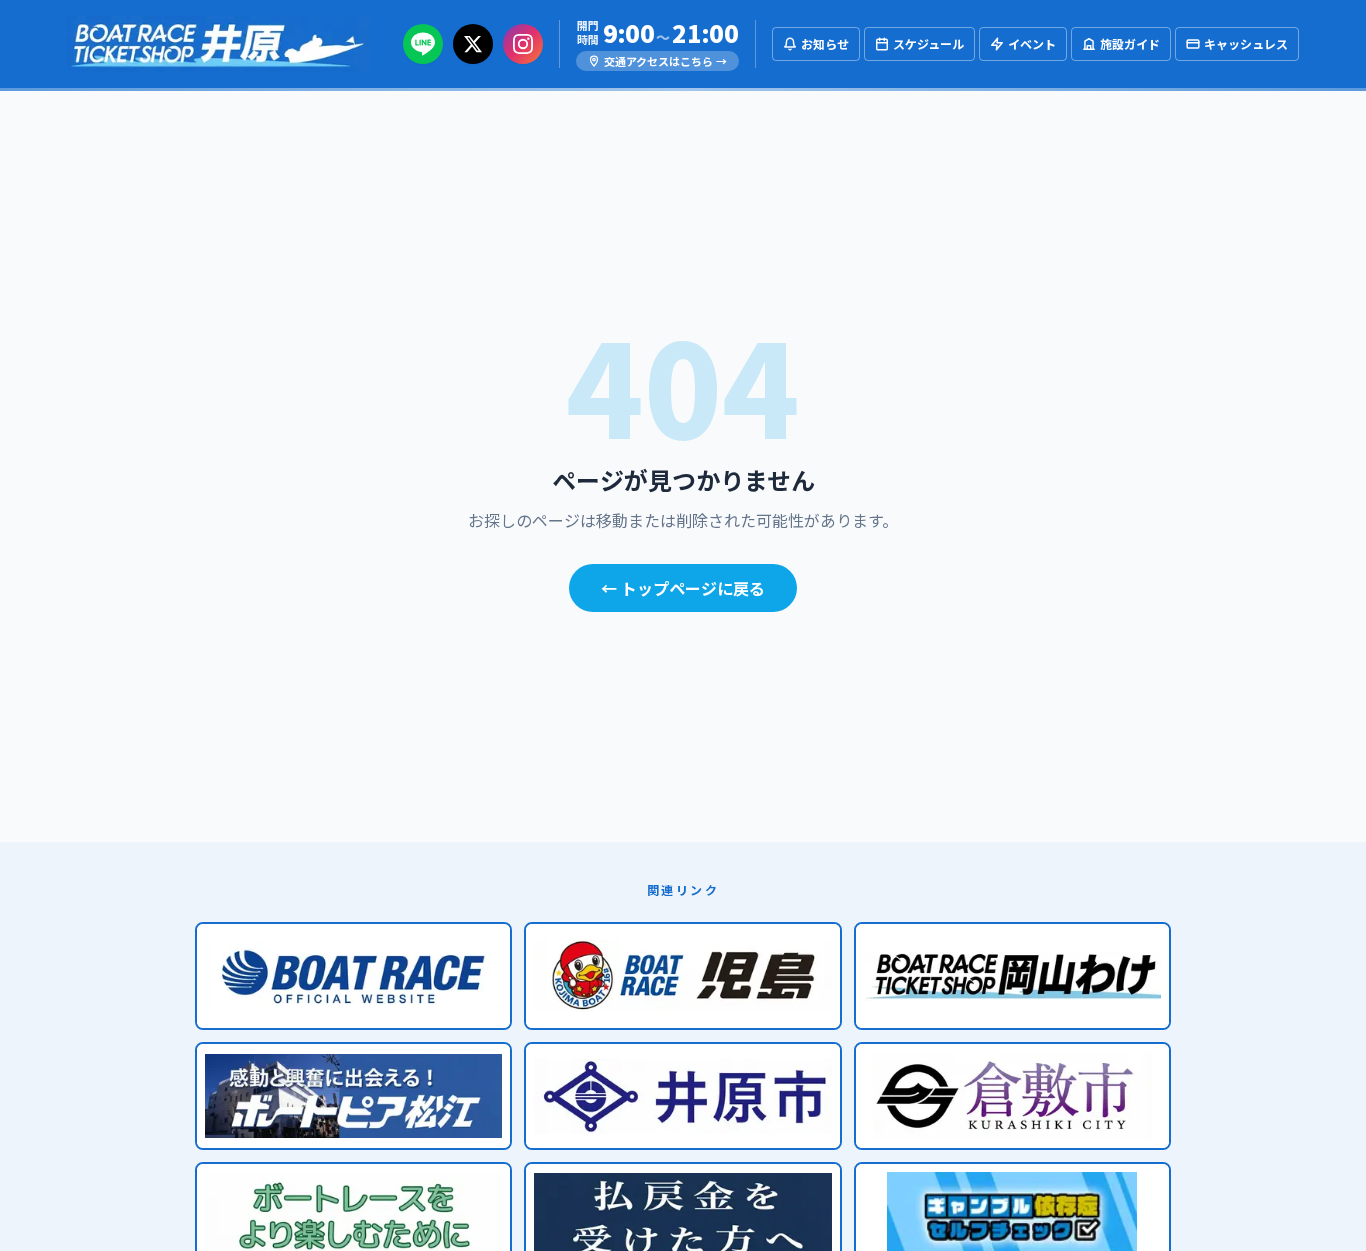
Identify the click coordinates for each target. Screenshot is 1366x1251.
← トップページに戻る (683, 588)
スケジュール (928, 43)
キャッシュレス (1246, 43)
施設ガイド (1130, 43)
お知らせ (825, 43)
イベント (1032, 43)
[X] (473, 44)
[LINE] (423, 44)
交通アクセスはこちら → (665, 61)
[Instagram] (523, 44)
